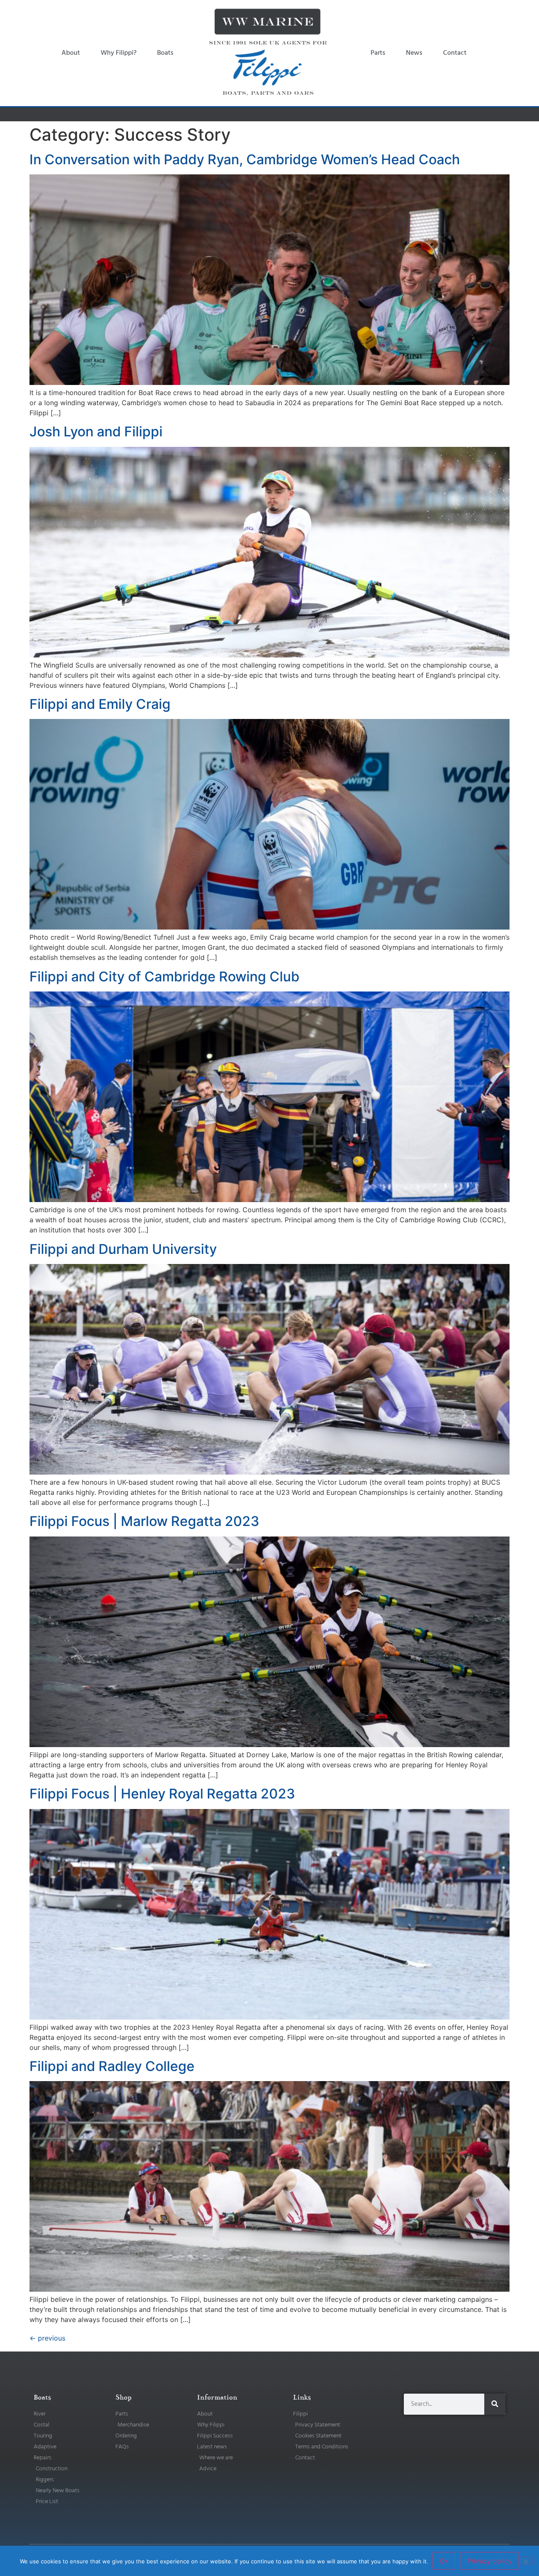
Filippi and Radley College (112, 2066)
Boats (165, 53)
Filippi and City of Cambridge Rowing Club (164, 977)
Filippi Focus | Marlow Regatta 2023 (144, 1521)
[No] (526, 2560)
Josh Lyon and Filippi (96, 432)
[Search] (495, 2404)
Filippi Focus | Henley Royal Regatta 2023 (162, 1794)
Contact (455, 53)
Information (217, 2397)
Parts (378, 53)
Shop (123, 2397)
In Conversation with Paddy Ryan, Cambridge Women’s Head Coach (245, 159)
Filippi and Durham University (123, 1249)
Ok (444, 2561)
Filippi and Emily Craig (100, 704)
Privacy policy (490, 2561)
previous (47, 2338)
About (71, 53)
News (414, 53)
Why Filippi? (119, 53)
